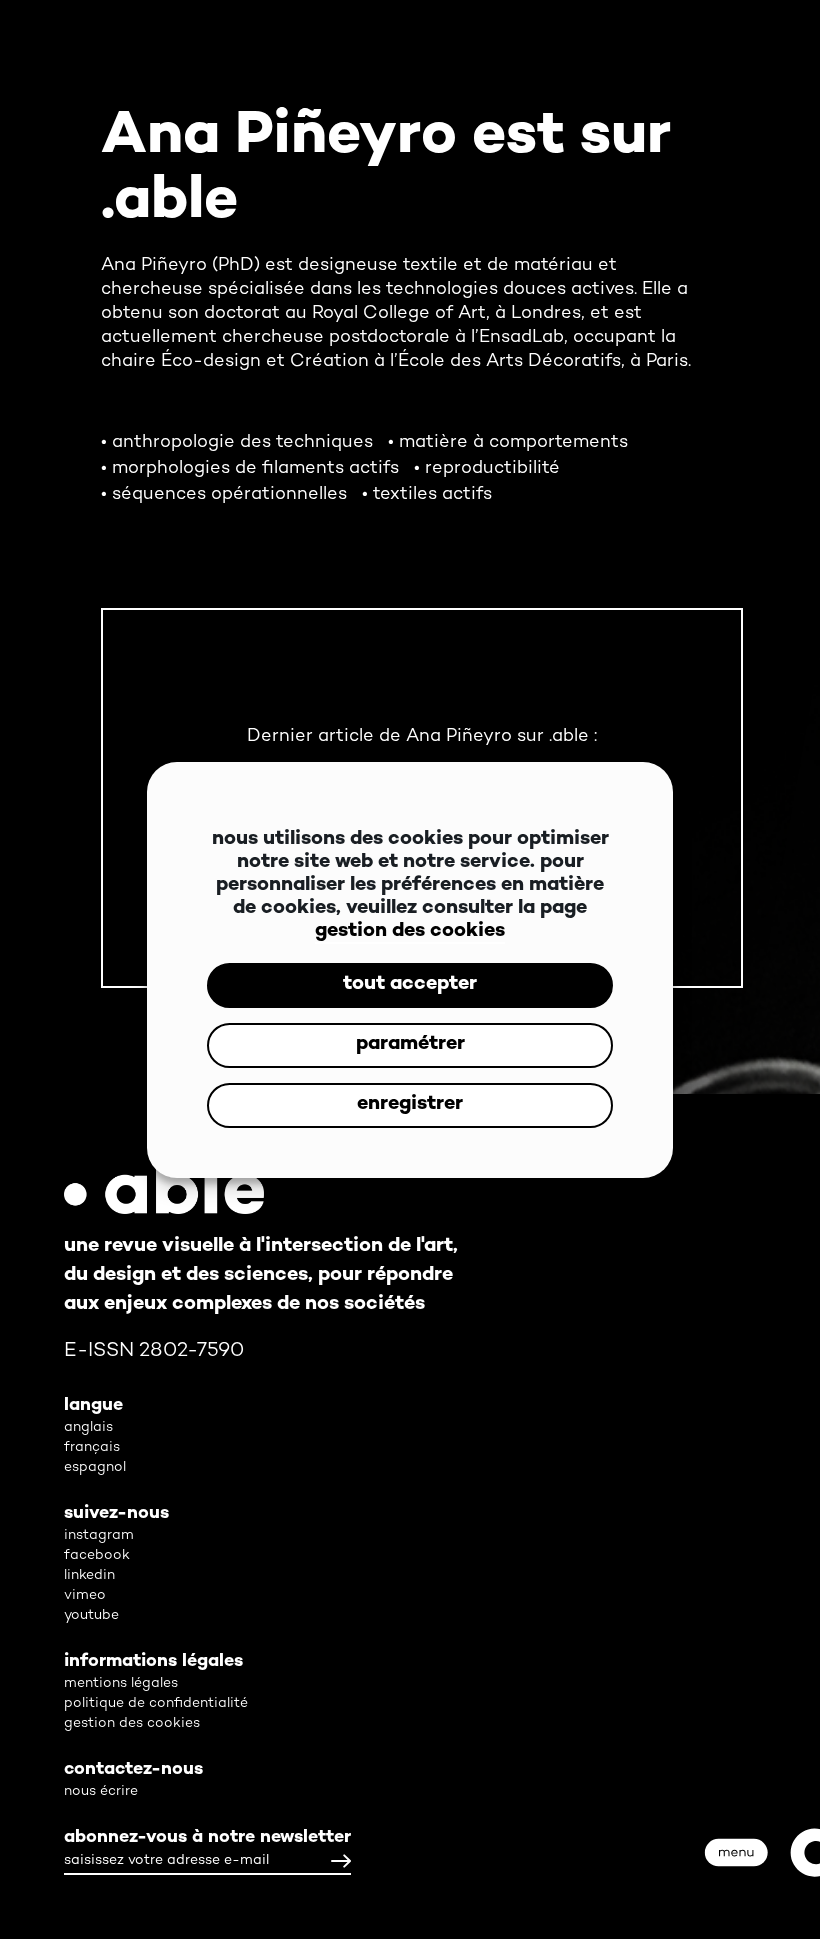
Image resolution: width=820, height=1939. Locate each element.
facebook (97, 1555)
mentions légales (121, 1683)
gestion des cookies (410, 931)
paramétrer (410, 1044)
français (92, 1447)
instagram (99, 1535)
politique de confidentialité (156, 1703)
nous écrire (101, 1791)
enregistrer (410, 1104)
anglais (88, 1427)
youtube (91, 1615)
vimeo (85, 1595)
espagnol (95, 1467)
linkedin (89, 1575)
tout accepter (410, 984)
